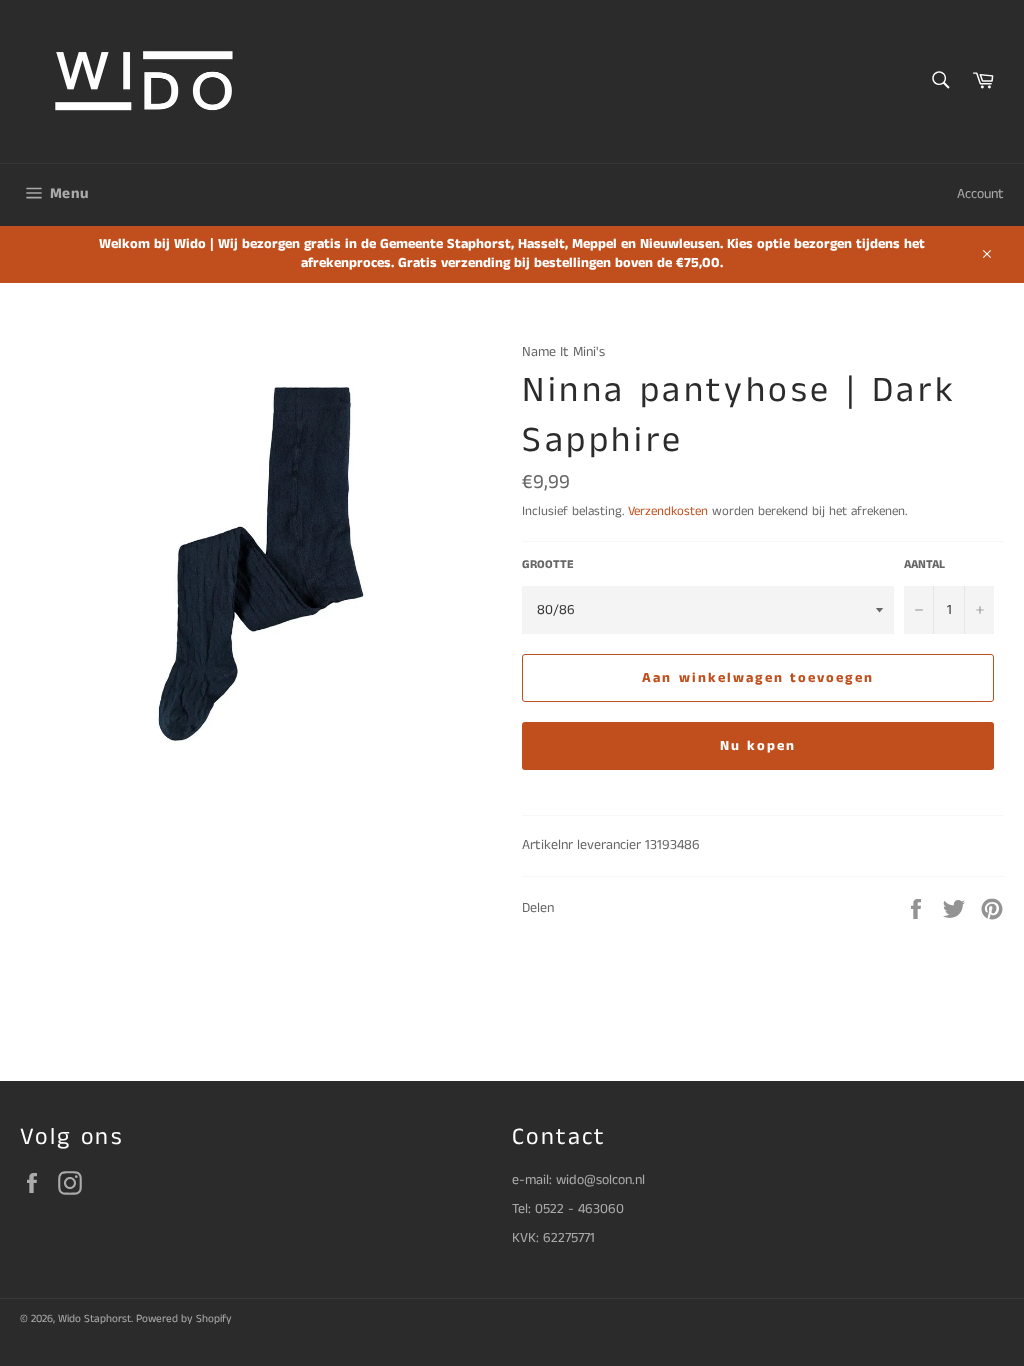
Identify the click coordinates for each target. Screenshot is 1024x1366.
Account (980, 194)
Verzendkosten (668, 511)
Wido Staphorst (94, 1319)
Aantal (924, 565)
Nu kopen (758, 746)
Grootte (548, 565)
